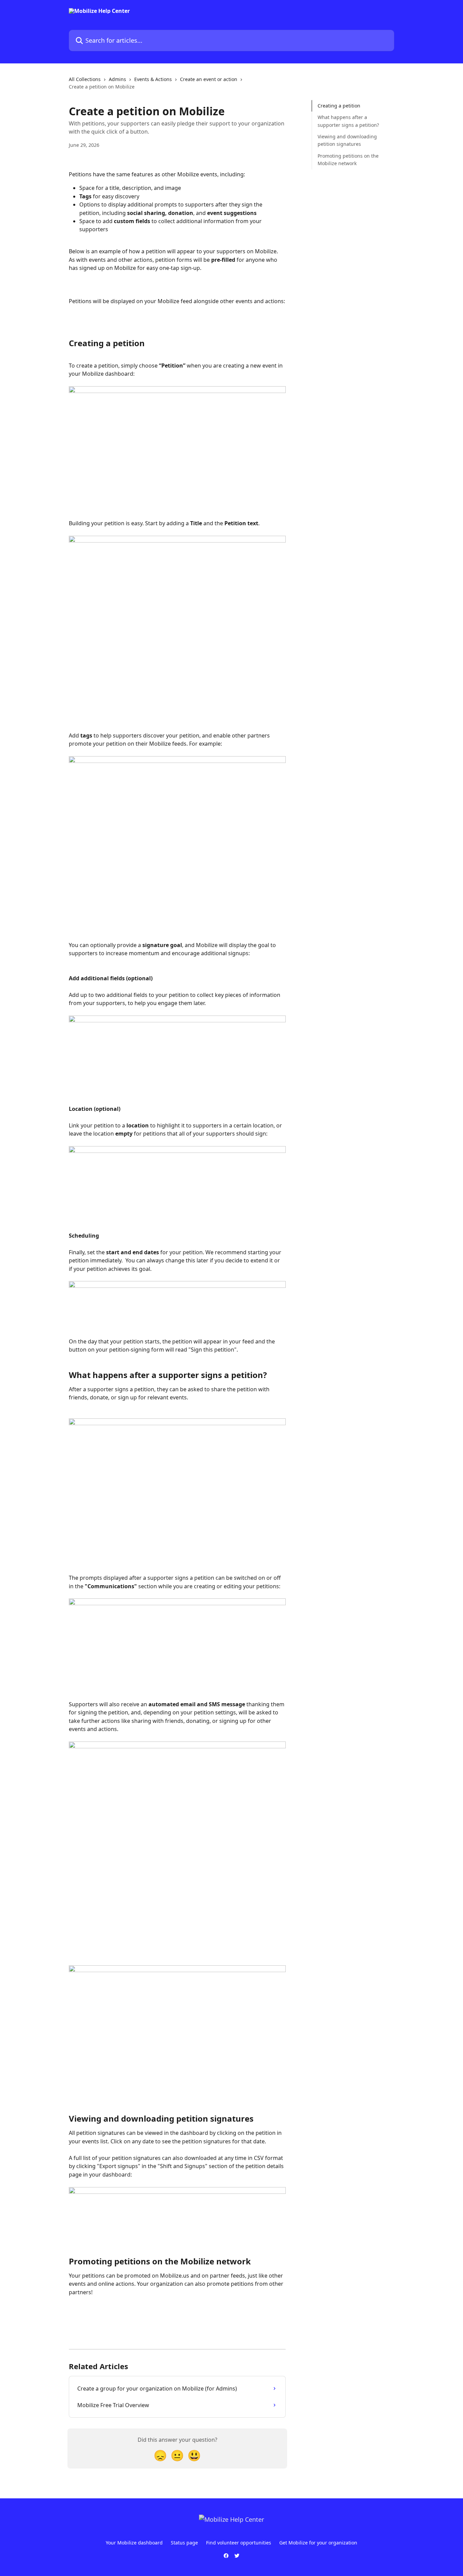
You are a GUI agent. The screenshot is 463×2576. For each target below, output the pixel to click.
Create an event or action (209, 79)
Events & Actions (153, 79)
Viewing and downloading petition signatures (347, 140)
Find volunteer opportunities (239, 2543)
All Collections (85, 79)
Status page (184, 2543)
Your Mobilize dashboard (134, 2543)
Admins (117, 79)
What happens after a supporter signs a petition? (348, 121)
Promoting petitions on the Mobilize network (348, 160)
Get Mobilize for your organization (318, 2543)
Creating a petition (339, 106)
